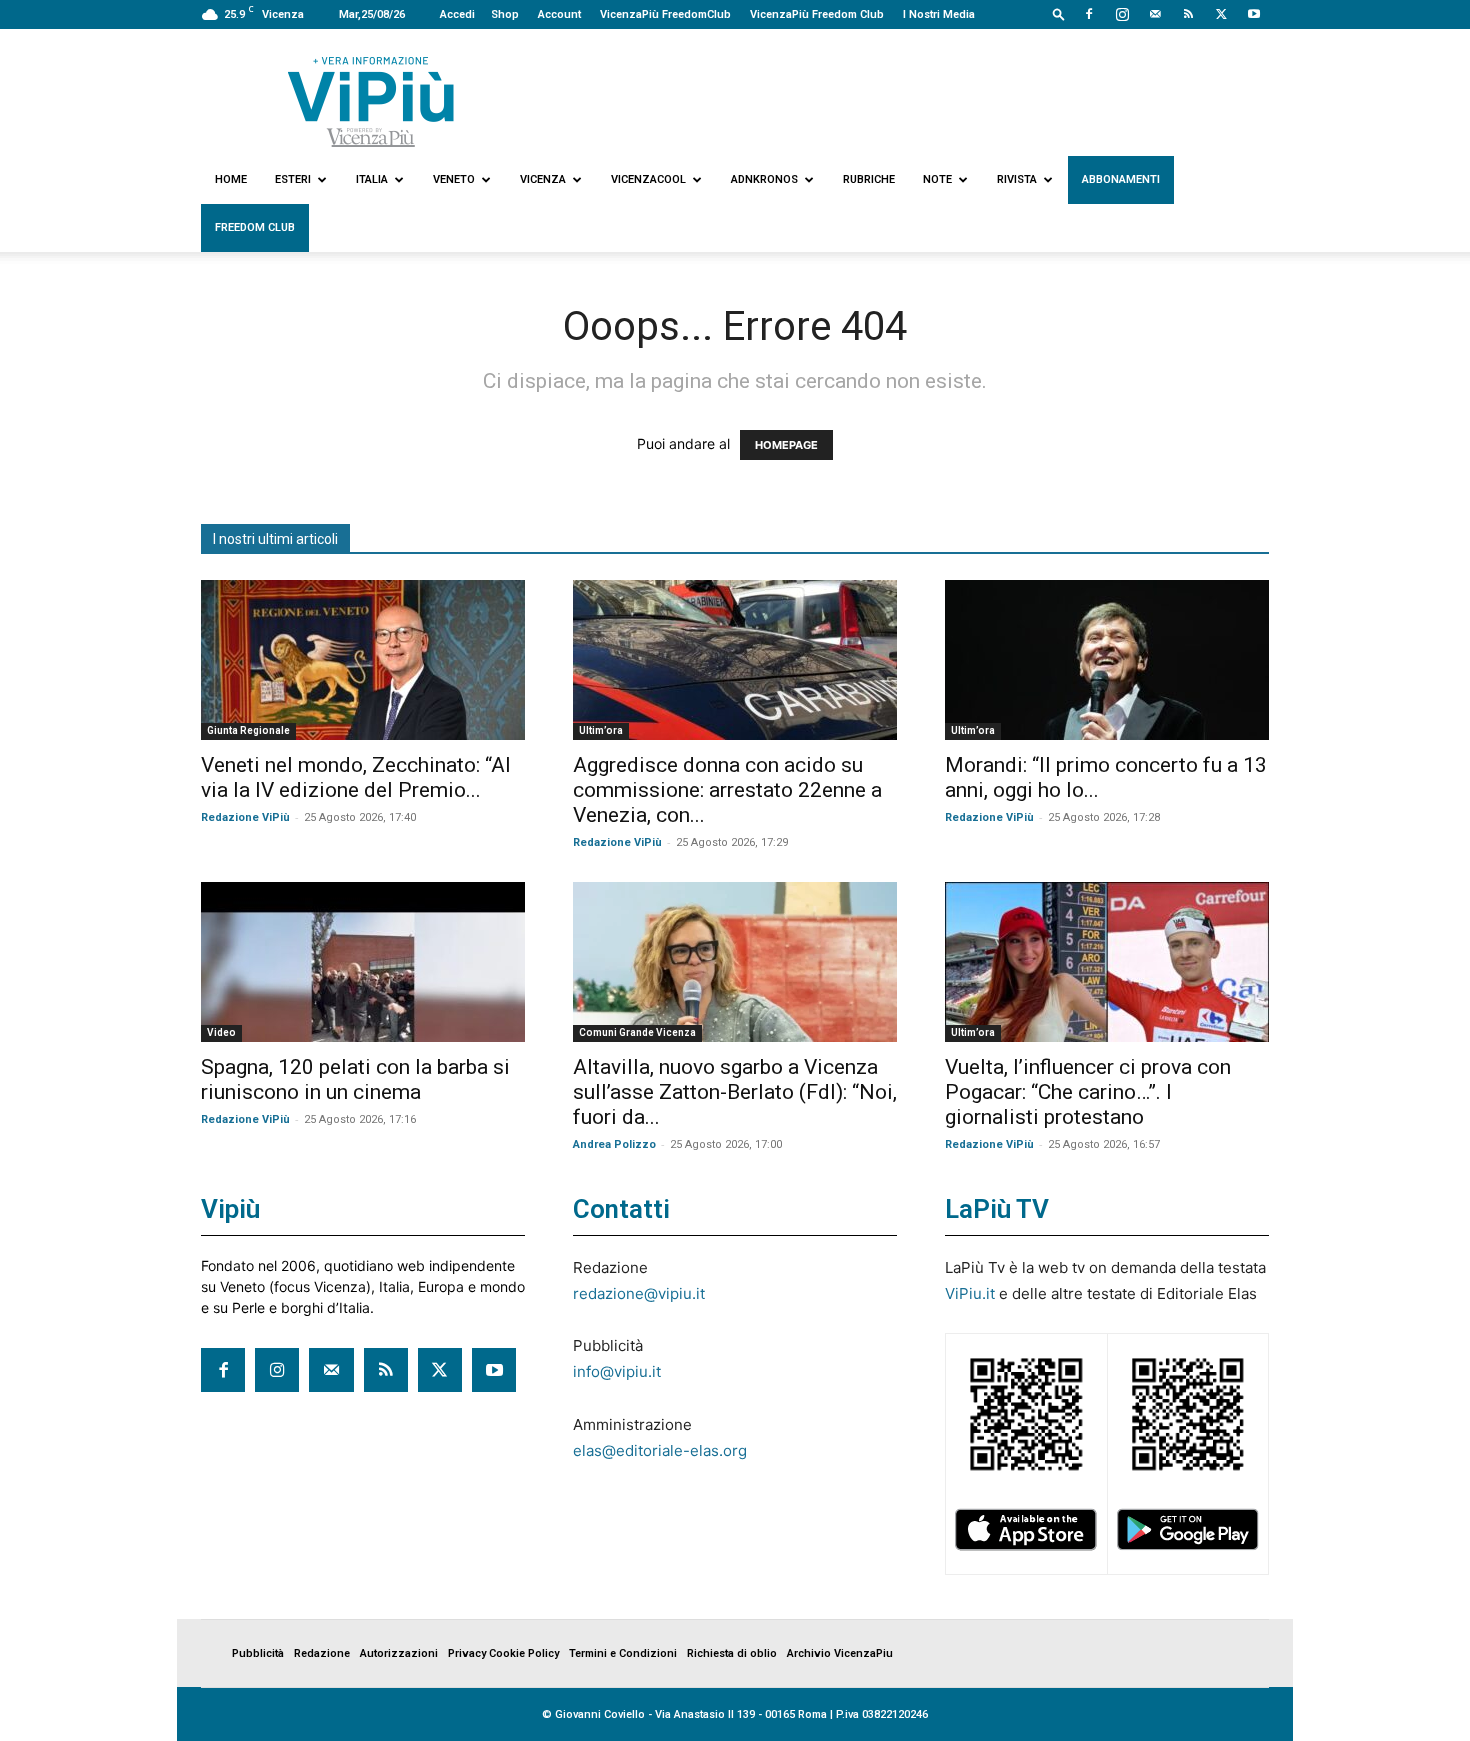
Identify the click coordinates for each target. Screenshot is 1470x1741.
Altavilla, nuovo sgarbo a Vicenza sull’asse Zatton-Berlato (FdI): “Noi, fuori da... (735, 1092)
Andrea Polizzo (614, 1144)
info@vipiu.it (617, 1371)
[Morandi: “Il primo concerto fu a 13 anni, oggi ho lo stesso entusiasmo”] (1107, 660)
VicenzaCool (648, 179)
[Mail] (1155, 14)
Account (559, 14)
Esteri (293, 179)
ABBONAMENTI (1121, 179)
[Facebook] (1089, 14)
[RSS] (1188, 14)
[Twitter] (1221, 14)
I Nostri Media (939, 14)
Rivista (1017, 179)
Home (231, 179)
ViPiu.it (970, 1293)
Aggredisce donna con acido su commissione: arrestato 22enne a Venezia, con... (727, 790)
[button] (1059, 13)
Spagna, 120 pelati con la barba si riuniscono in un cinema (355, 1079)
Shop (505, 14)
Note (937, 179)
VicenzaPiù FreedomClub (665, 14)
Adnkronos (764, 179)
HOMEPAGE (786, 445)
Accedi (457, 14)
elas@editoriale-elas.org (660, 1450)
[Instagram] (1122, 14)
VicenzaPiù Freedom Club (817, 14)
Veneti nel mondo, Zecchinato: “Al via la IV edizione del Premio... (356, 777)
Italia (372, 179)
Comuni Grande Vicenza (637, 1032)
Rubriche (869, 179)
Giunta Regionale (248, 730)
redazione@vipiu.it (639, 1293)
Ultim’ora (601, 730)
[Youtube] (1254, 14)
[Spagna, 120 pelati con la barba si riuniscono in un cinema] (363, 962)
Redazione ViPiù (245, 817)
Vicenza (543, 179)
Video (221, 1032)
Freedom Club (255, 227)
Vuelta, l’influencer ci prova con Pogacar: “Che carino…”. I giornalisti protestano (1088, 1092)
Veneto (454, 179)
